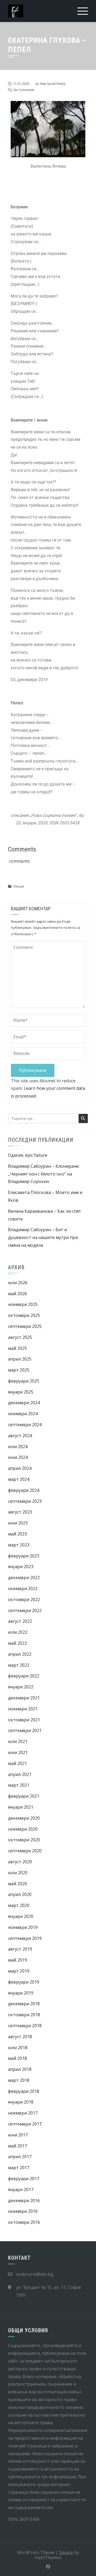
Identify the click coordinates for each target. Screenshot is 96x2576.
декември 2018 (24, 2004)
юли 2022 (18, 1632)
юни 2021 (18, 1752)
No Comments (24, 90)
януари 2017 (21, 2190)
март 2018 (19, 2080)
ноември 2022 (23, 1589)
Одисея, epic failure (28, 1155)
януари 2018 (21, 2102)
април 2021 (20, 1774)
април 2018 (20, 2069)
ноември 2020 (23, 1829)
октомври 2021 (24, 1720)
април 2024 (20, 1468)
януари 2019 (21, 1993)
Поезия (18, 886)
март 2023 (19, 1545)
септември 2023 (25, 1501)
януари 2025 (21, 1392)
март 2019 (19, 1971)
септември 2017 (25, 2124)
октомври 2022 (24, 1599)
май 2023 (17, 1534)
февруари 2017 (24, 2179)
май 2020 (17, 1884)
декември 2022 (24, 1578)
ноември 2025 (23, 1304)
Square (66, 2552)
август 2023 (20, 1512)
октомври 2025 (24, 1315)
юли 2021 (18, 1741)
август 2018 (20, 2037)
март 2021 (19, 1785)
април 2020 (20, 1894)
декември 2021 (24, 1698)
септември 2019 (25, 1938)
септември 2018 (25, 2026)
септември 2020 (25, 1851)
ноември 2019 (23, 1927)
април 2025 (20, 1359)
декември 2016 (24, 2201)
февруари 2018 (24, 2091)
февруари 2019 (24, 1982)
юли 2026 (18, 1283)
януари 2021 (21, 1807)
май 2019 (17, 1960)
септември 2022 (25, 1610)
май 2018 (17, 2058)
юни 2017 (18, 2135)
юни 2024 (18, 1457)
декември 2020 (24, 1818)
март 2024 (19, 1479)
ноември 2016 (23, 2211)
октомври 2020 (24, 1840)
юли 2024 (18, 1447)
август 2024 (20, 1436)
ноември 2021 (23, 1709)
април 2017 (20, 2157)
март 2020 (19, 1905)
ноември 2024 (23, 1414)
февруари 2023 (24, 1556)
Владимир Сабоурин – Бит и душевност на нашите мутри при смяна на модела (43, 1237)
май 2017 (17, 2146)
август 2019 (20, 1949)
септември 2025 (25, 1326)
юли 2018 (18, 2048)
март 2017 (19, 2168)
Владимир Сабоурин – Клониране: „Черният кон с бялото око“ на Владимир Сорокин (44, 1174)
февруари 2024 (24, 1490)
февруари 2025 (24, 1381)
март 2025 (19, 1370)
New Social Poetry (53, 84)
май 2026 (17, 1294)
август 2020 (20, 1862)
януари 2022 (21, 1687)
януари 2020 (21, 1916)
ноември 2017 (23, 2113)
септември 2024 (25, 1425)
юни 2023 (18, 1523)
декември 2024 (24, 1403)
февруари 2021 (24, 1796)
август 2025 (20, 1337)
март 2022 (19, 1665)
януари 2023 (21, 1567)
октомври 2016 (24, 2222)
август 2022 (20, 1621)
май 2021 (17, 1763)
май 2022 (17, 1643)
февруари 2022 (24, 1676)
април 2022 (20, 1654)
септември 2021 (25, 1730)
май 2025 (17, 1348)
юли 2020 (18, 1873)
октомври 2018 (24, 2015)
